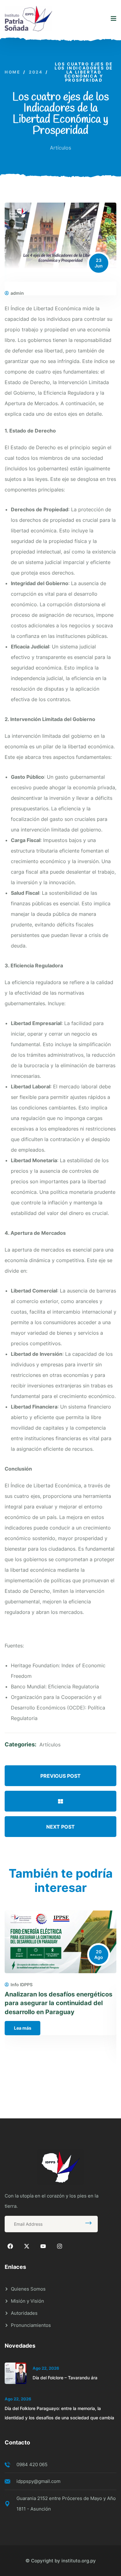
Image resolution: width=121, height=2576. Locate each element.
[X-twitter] (27, 2246)
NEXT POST (60, 1827)
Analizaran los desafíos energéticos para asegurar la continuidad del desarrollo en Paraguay (58, 2003)
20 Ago (99, 1954)
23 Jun (99, 263)
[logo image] (28, 19)
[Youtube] (43, 2246)
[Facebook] (10, 2246)
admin (17, 293)
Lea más (23, 2028)
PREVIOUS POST (60, 1776)
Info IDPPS (22, 1985)
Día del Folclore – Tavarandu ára (65, 2378)
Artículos (60, 148)
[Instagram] (60, 2246)
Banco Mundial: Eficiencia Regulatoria (55, 1687)
